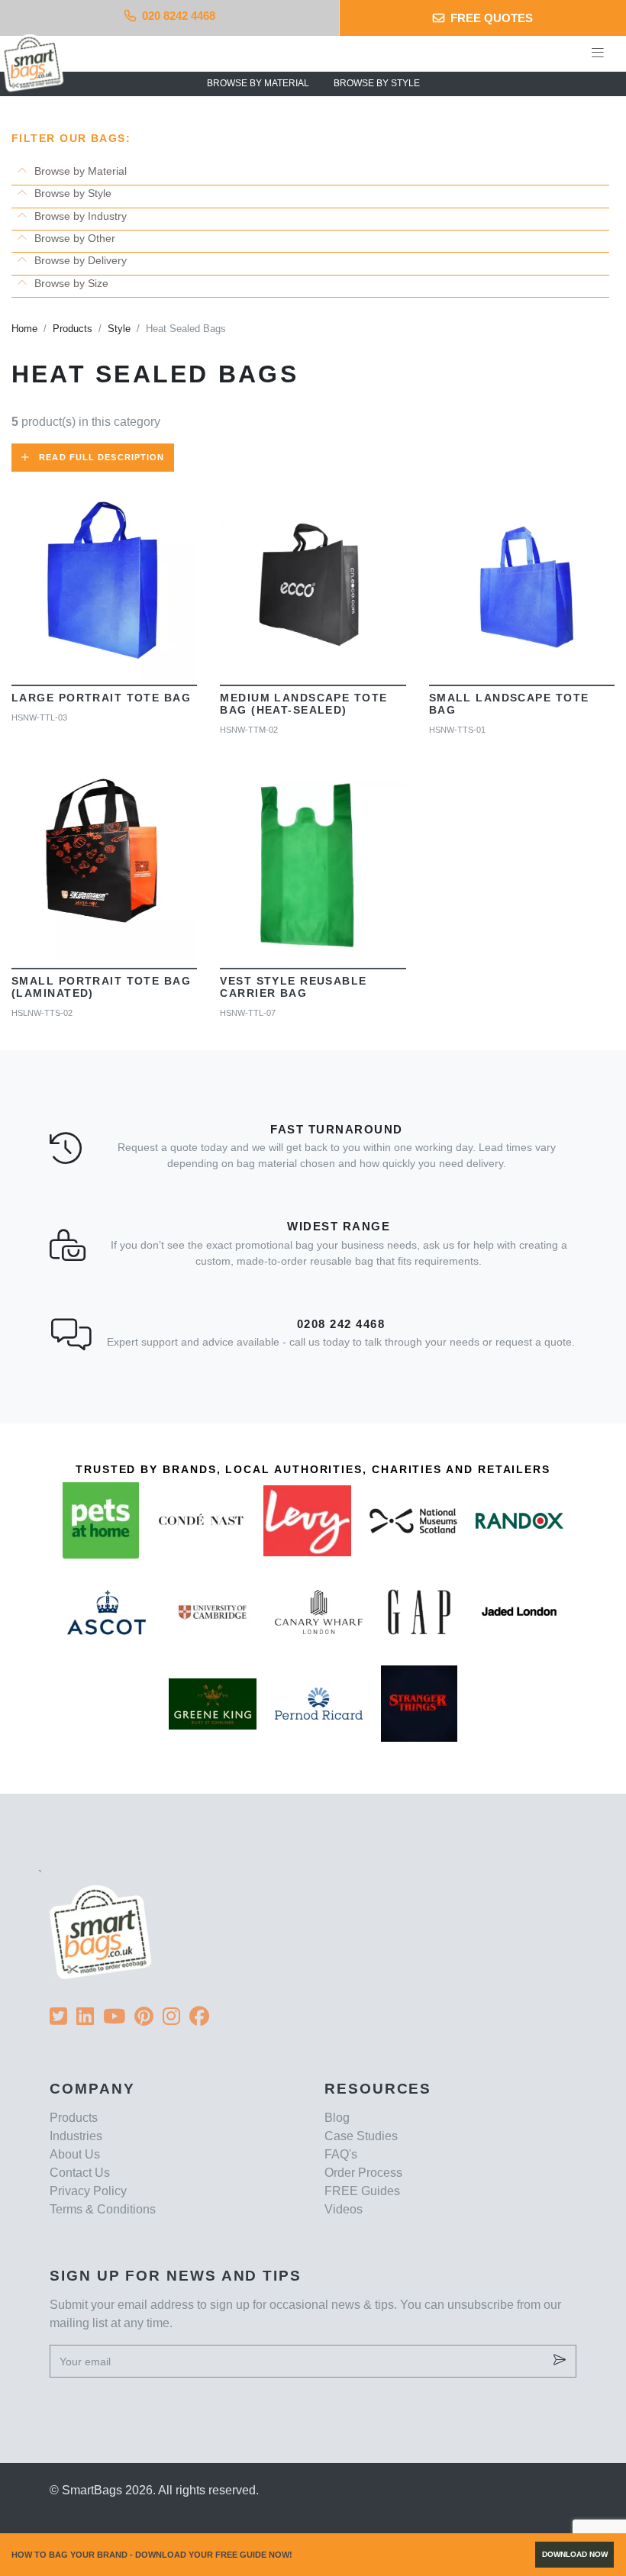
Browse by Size (70, 283)
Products (74, 2118)
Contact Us (80, 2173)
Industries (76, 2136)
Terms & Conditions (103, 2209)
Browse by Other (73, 238)
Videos (344, 2209)
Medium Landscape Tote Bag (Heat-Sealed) (303, 704)
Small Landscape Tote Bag (509, 704)
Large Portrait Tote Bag (101, 698)
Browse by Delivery (79, 260)
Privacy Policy (88, 2191)
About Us (75, 2154)
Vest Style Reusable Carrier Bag (293, 987)
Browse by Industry (79, 216)
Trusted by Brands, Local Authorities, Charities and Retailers (313, 1469)
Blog (337, 2118)
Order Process (363, 2173)
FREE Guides (362, 2191)
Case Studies (361, 2136)
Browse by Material (79, 171)
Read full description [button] (102, 457)
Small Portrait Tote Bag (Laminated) (101, 987)
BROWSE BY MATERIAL (258, 83)
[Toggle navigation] (598, 53)
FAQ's (341, 2154)
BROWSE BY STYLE (377, 83)
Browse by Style (71, 193)
